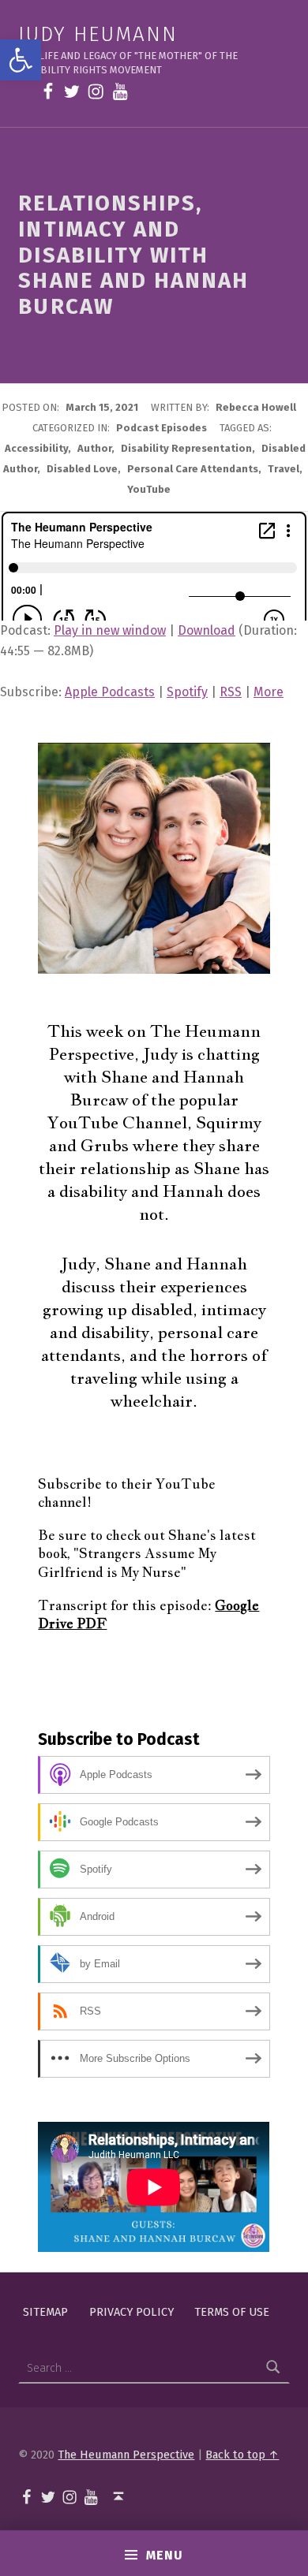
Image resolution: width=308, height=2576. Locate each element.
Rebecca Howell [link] (256, 407)
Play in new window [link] (110, 630)
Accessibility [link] (36, 448)
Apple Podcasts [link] (110, 692)
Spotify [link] (187, 692)
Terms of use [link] (232, 2311)
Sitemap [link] (45, 2311)
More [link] (269, 692)
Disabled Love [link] (82, 469)
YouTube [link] (149, 489)
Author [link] (94, 448)
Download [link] (207, 630)
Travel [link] (284, 469)
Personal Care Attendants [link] (193, 469)
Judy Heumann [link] (98, 34)
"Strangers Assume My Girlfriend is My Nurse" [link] (127, 1562)
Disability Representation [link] (186, 448)
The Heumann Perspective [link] (126, 2455)
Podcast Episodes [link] (162, 428)
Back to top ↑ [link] (242, 2455)
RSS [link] (231, 692)
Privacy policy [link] (131, 2311)
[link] (21, 60)
